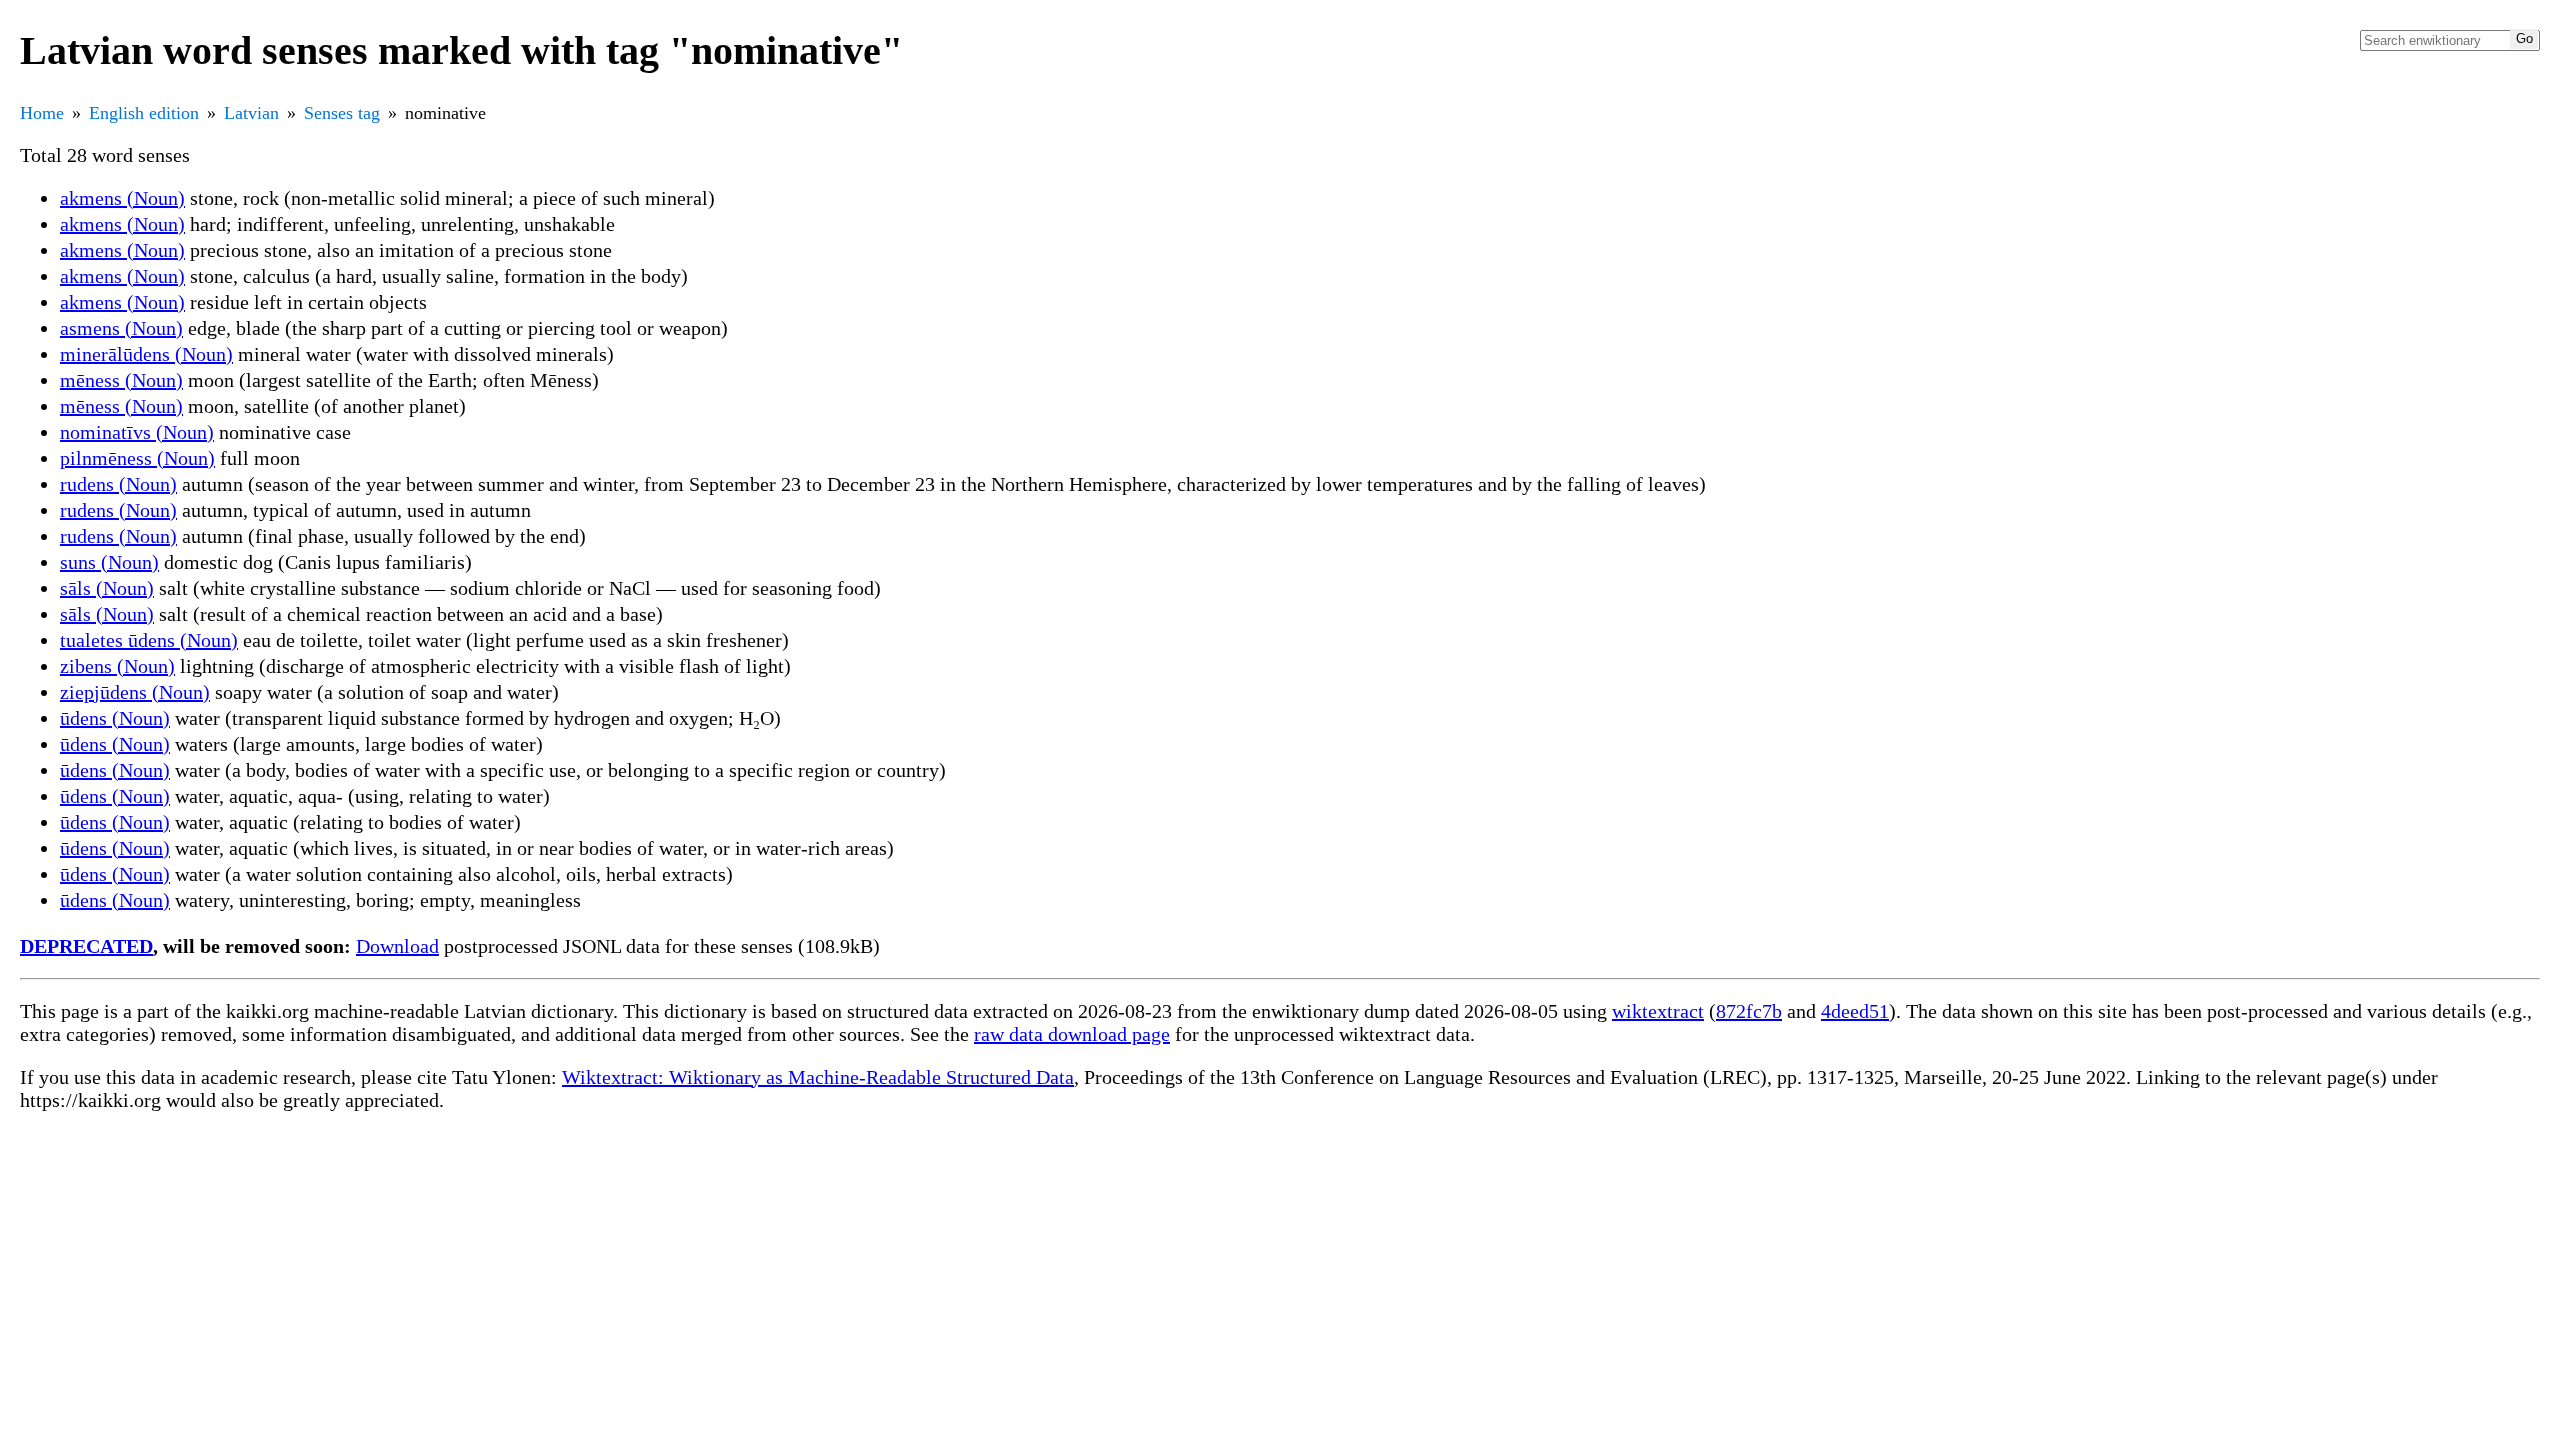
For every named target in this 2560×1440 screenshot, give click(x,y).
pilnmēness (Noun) (137, 458)
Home (42, 113)
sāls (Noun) (107, 588)
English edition (144, 113)
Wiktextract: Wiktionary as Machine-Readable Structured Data (818, 1077)
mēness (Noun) (121, 380)
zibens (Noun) (117, 666)
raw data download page (1072, 1034)
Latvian (251, 113)
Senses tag (342, 113)
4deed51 (1855, 1011)
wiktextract (1658, 1011)
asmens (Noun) (121, 328)
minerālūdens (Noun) (146, 354)
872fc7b (1749, 1011)
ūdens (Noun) (115, 718)
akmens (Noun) (122, 198)
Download (397, 946)
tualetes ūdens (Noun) (149, 640)
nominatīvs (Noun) (137, 432)
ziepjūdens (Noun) (135, 692)
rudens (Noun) (118, 484)
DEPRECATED (86, 946)
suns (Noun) (109, 562)
